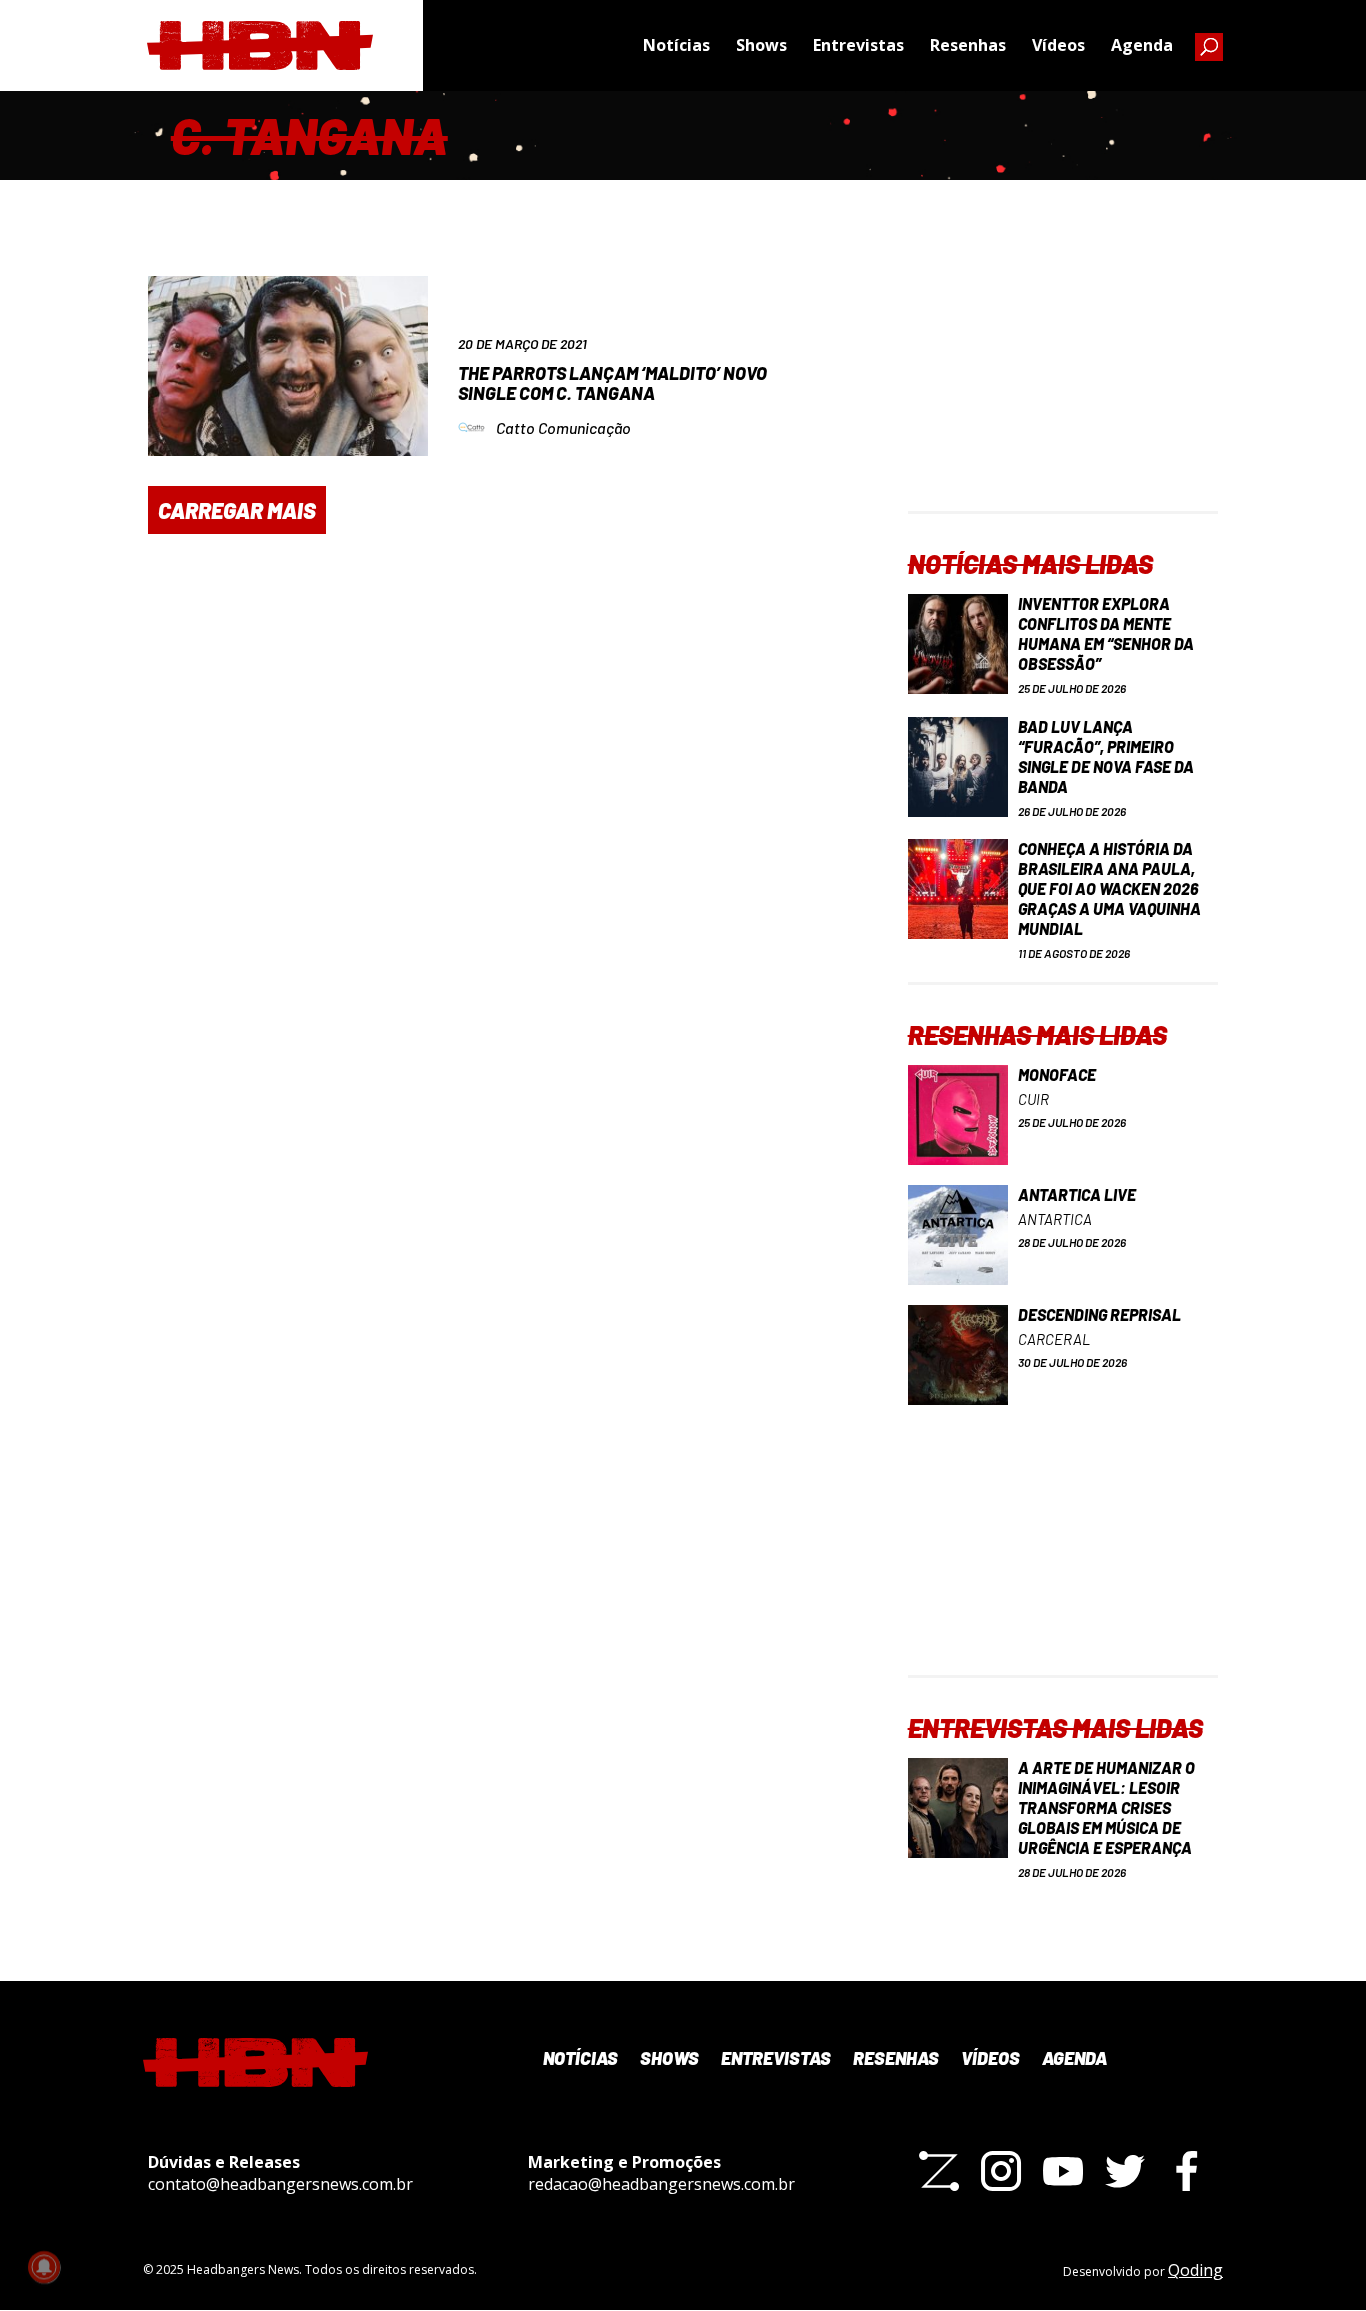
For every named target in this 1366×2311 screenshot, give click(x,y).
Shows (761, 45)
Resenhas (968, 45)
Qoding (1195, 2270)
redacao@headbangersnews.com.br (661, 2184)
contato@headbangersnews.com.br (280, 2184)
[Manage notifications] (44, 2267)
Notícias (676, 45)
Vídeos (1058, 45)
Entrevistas (858, 45)
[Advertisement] (1063, 386)
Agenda (1142, 45)
